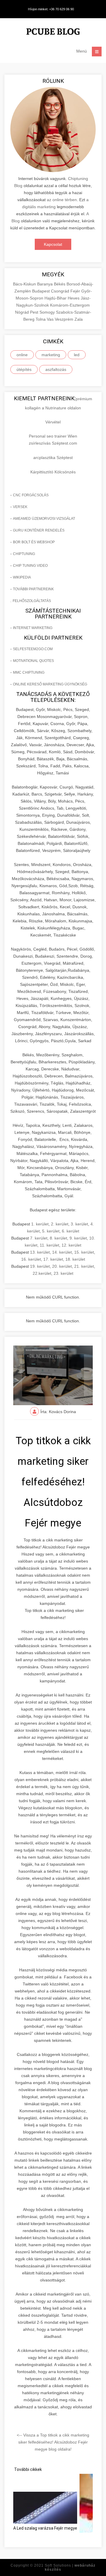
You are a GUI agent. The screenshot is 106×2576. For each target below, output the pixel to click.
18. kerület (75, 1259)
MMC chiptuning (29, 672)
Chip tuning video (30, 566)
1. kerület (40, 1224)
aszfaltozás (56, 369)
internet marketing (33, 628)
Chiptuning (24, 554)
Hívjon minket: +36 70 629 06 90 (51, 9)
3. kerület (79, 1224)
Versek (20, 507)
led (77, 355)
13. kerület (40, 1252)
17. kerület (53, 1259)
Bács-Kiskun (25, 284)
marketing (51, 355)
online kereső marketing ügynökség (50, 684)
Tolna (41, 319)
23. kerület (63, 1273)
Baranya (45, 284)
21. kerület (84, 1266)
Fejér (76, 291)
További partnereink (33, 589)
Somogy (48, 312)
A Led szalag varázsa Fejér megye (45, 2528)
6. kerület (71, 1231)
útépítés (24, 369)
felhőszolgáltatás (32, 601)
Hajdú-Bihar (56, 298)
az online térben (62, 200)
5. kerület (51, 1231)
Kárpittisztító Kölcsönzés (53, 472)
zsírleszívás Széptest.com (53, 443)
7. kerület (39, 1238)
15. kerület (84, 1252)
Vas (51, 319)
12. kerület (71, 1245)
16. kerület (31, 1259)
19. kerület (40, 1266)
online (22, 355)
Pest (35, 312)
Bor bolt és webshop (34, 542)
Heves (74, 298)
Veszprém (65, 319)
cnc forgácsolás (31, 495)
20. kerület (62, 1266)
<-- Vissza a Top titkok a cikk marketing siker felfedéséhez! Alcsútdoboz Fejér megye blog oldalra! (53, 2442)
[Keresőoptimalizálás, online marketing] (53, 32)
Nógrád (23, 312)
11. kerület (49, 1245)
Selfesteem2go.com (33, 649)
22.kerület (42, 1273)
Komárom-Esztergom (70, 305)
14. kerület (62, 1252)
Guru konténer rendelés (39, 530)
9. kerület (78, 1238)
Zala (79, 319)
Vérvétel (53, 422)
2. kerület (60, 1224)
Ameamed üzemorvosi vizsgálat (44, 519)
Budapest (42, 291)
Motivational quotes (33, 661)
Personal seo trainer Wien (53, 436)
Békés (60, 284)
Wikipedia (22, 577)
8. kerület (58, 1238)
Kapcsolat (53, 244)
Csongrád (61, 291)
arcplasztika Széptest (53, 458)
